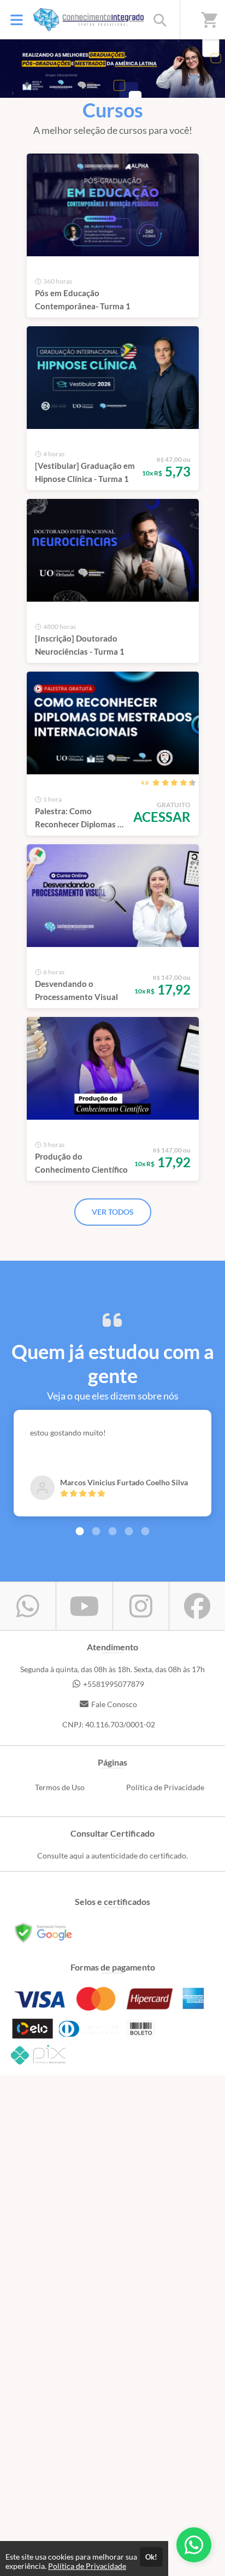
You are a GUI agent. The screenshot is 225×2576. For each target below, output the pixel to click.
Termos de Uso (60, 1787)
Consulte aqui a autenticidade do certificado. (112, 1855)
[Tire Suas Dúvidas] (194, 2545)
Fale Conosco (114, 1704)
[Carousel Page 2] (96, 1531)
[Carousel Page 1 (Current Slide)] (80, 1531)
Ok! (151, 2557)
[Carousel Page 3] (112, 1531)
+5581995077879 (114, 1684)
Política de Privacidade (165, 1787)
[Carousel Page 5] (145, 1531)
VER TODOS (113, 1212)
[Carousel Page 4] (129, 1531)
